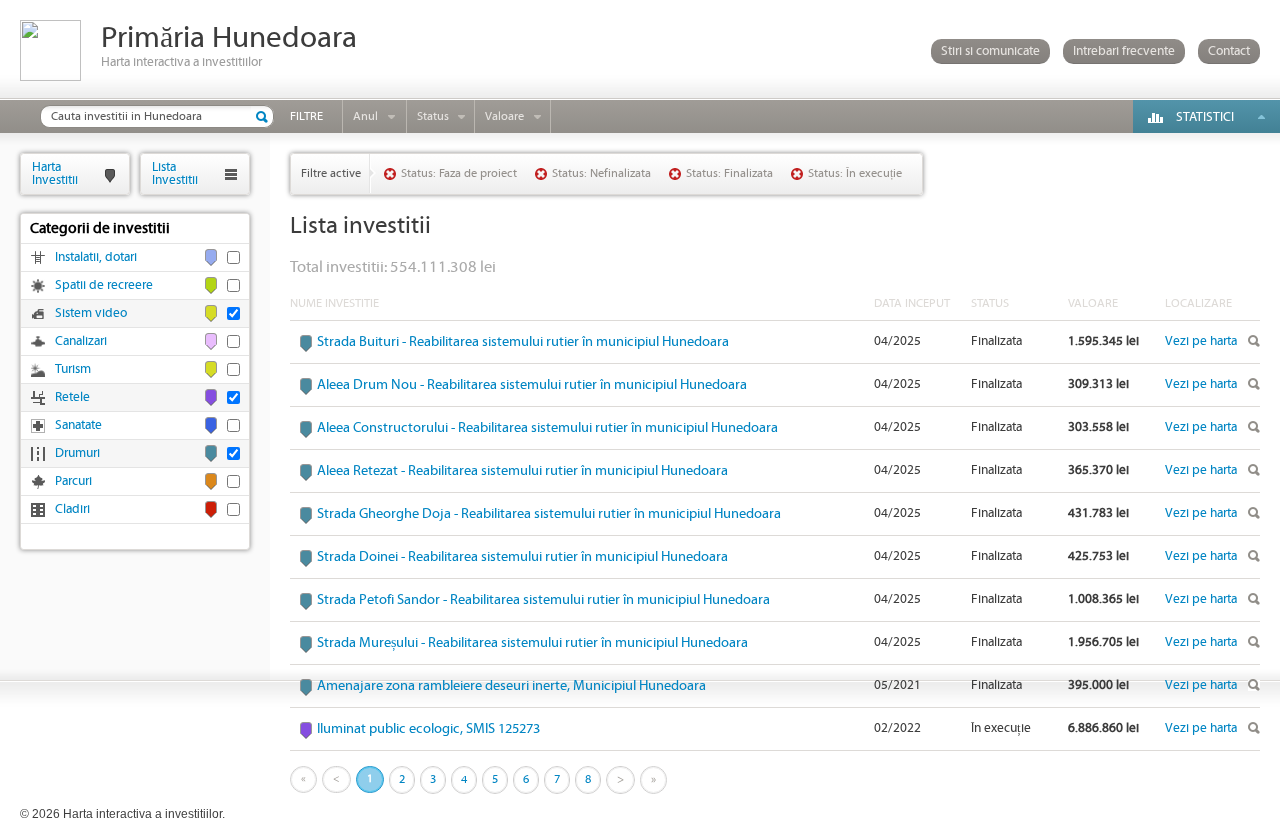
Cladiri (72, 509)
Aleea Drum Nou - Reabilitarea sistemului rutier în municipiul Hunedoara (532, 385)
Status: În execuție (855, 173)
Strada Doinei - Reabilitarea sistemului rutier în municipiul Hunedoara (522, 557)
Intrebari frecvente (1124, 51)
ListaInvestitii (175, 173)
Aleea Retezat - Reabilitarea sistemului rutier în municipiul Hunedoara (522, 471)
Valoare (504, 116)
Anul (365, 116)
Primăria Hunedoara (229, 38)
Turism (73, 369)
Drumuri (77, 453)
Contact (1229, 51)
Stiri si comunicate (990, 51)
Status (433, 116)
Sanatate (78, 425)
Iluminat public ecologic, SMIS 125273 (428, 729)
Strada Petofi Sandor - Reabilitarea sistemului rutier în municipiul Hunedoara (543, 600)
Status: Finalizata (729, 173)
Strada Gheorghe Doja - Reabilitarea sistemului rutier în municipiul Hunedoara (549, 514)
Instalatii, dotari (96, 257)
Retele (72, 397)
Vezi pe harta (1201, 341)
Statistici (1205, 117)
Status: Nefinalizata (601, 173)
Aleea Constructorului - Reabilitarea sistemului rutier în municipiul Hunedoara (547, 428)
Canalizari (81, 341)
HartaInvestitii (55, 173)
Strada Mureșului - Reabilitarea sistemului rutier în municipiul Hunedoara (532, 643)
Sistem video (91, 313)
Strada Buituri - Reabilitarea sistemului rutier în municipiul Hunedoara (523, 342)
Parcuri (73, 481)
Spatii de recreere (104, 285)
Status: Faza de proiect (459, 173)
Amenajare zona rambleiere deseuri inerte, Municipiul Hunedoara (511, 686)
